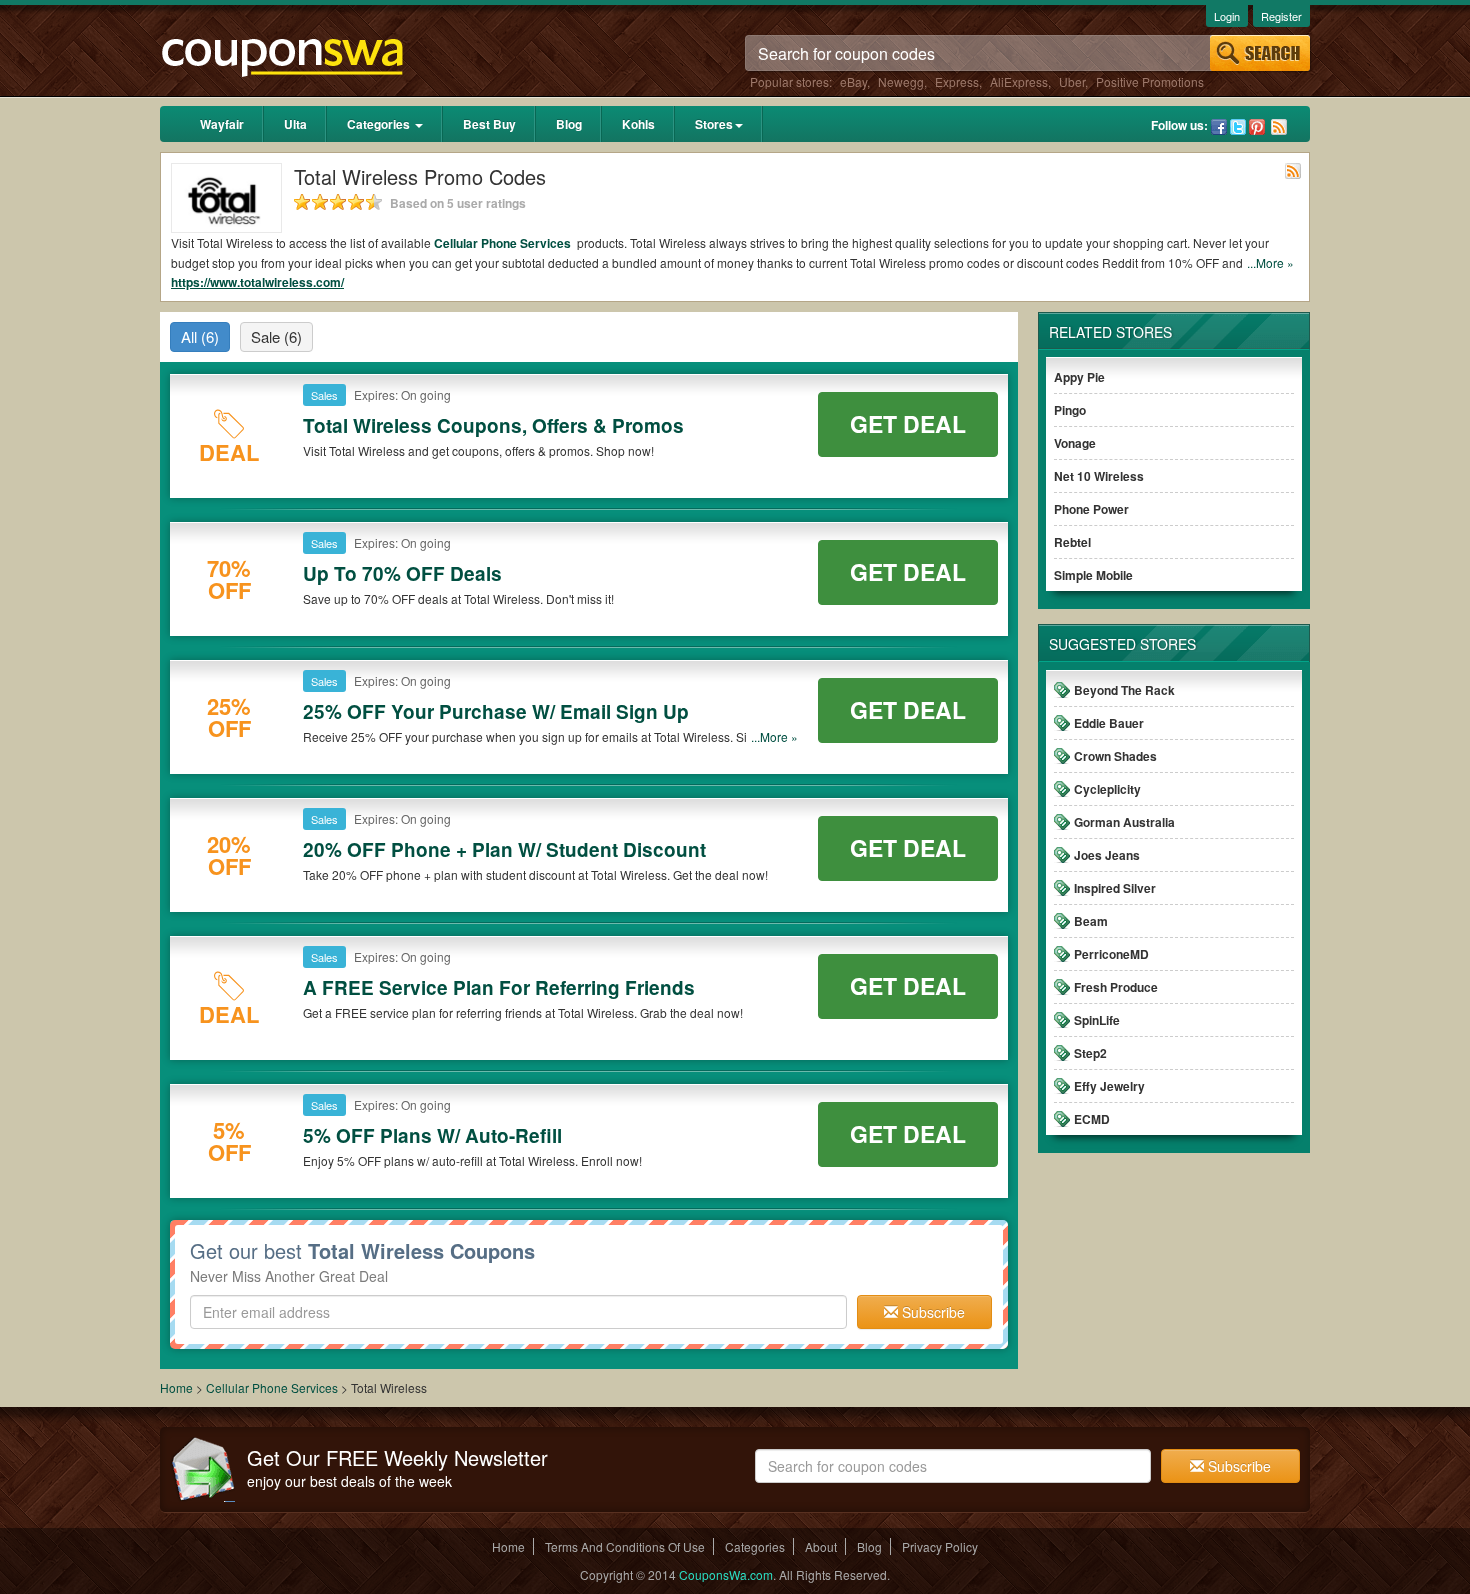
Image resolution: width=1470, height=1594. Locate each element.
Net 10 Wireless (1099, 476)
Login (1227, 16)
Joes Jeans (1107, 855)
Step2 (1090, 1053)
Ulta (295, 124)
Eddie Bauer (1109, 723)
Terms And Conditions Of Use (625, 1546)
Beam (1091, 921)
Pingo (1070, 410)
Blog (569, 124)
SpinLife (1097, 1020)
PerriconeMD (1111, 954)
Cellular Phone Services (504, 243)
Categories (380, 124)
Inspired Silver (1115, 888)
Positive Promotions (1150, 81)
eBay (853, 81)
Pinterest (1257, 127)
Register (1281, 16)
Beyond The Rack (1124, 690)
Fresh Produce (1116, 987)
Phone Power (1091, 509)
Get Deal (908, 423)
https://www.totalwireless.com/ (257, 282)
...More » (1270, 262)
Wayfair (222, 124)
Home (176, 1387)
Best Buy (489, 124)
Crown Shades (1115, 756)
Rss (1279, 127)
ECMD (1092, 1119)
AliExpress (1019, 81)
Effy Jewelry (1109, 1086)
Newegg (901, 81)
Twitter (1238, 127)
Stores (714, 124)
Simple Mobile (1093, 575)
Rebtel (1072, 542)
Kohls (638, 124)
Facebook (1219, 127)
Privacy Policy (940, 1546)
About (821, 1546)
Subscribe (931, 1312)
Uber (1072, 81)
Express (957, 81)
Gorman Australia (1124, 822)
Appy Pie (1079, 377)
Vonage (1075, 443)
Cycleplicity (1107, 789)
